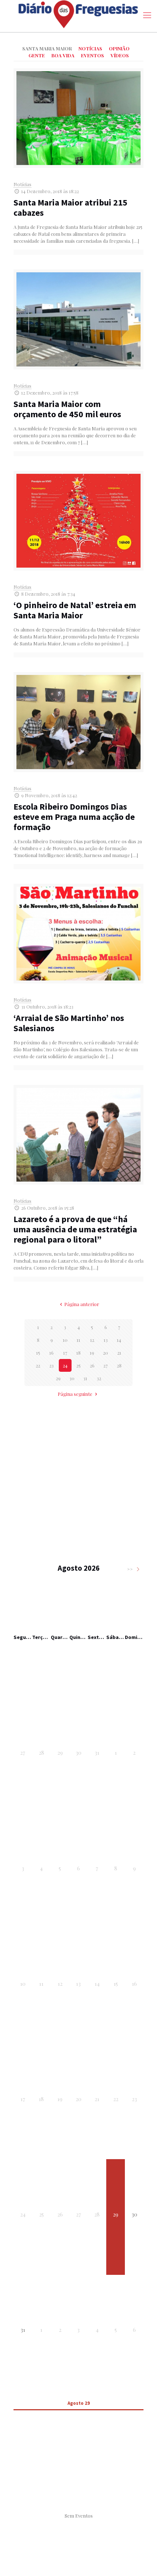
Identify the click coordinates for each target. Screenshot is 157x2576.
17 (65, 1353)
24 (65, 1365)
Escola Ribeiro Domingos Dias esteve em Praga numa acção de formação (74, 817)
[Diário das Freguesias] (78, 14)
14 (119, 1340)
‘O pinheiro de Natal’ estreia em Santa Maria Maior (75, 610)
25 (78, 1365)
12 (92, 1340)
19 (92, 1353)
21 (119, 1353)
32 (99, 1378)
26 (92, 1365)
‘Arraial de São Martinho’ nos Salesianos (69, 1023)
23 (51, 1365)
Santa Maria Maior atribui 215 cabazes (70, 208)
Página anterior (82, 1304)
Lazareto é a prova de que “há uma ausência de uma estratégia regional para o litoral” (75, 1229)
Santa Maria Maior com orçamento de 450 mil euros (67, 409)
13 (106, 1340)
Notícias (22, 184)
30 (72, 1378)
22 (38, 1365)
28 (119, 1365)
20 (106, 1353)
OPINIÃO (119, 48)
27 (106, 1365)
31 (85, 1378)
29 (58, 1378)
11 (78, 1340)
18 (78, 1353)
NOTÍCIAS (90, 48)
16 (51, 1353)
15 (38, 1353)
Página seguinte (75, 1394)
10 (65, 1340)
